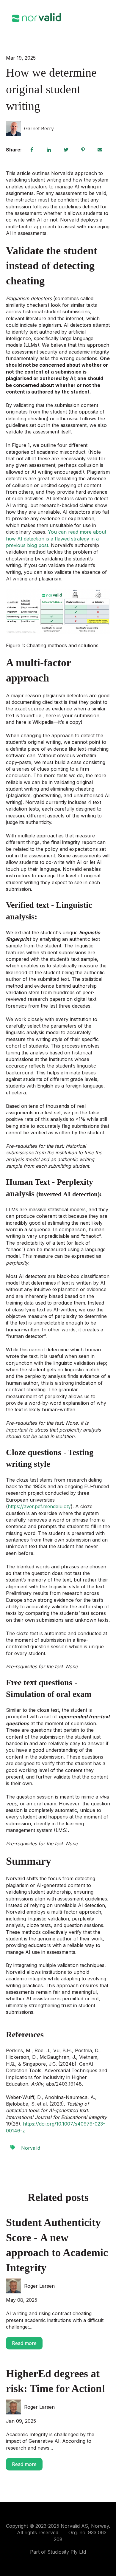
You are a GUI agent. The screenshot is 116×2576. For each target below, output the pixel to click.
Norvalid (31, 2148)
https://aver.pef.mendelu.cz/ (39, 1506)
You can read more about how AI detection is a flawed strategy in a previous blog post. (56, 539)
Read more (24, 2343)
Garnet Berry (39, 128)
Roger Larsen (39, 2286)
